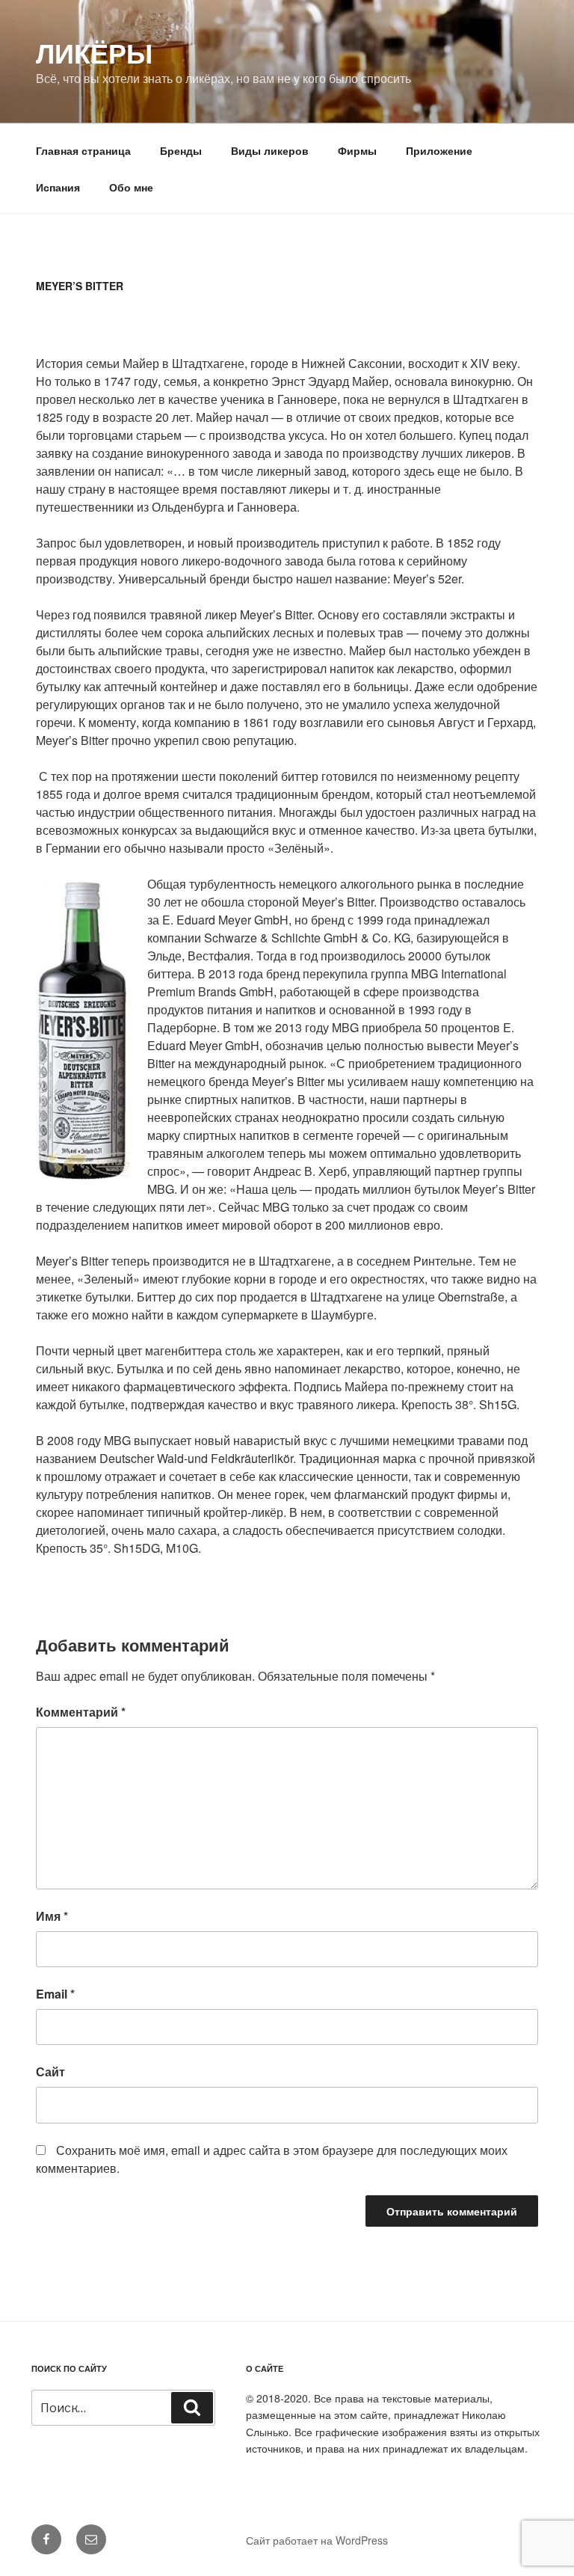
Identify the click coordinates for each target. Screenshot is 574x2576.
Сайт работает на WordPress (317, 2540)
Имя (52, 1916)
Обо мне (131, 187)
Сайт (50, 2071)
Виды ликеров (270, 150)
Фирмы (357, 150)
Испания (58, 187)
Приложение (439, 150)
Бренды (181, 150)
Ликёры (94, 52)
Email (55, 1994)
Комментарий (81, 1712)
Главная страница (83, 150)
